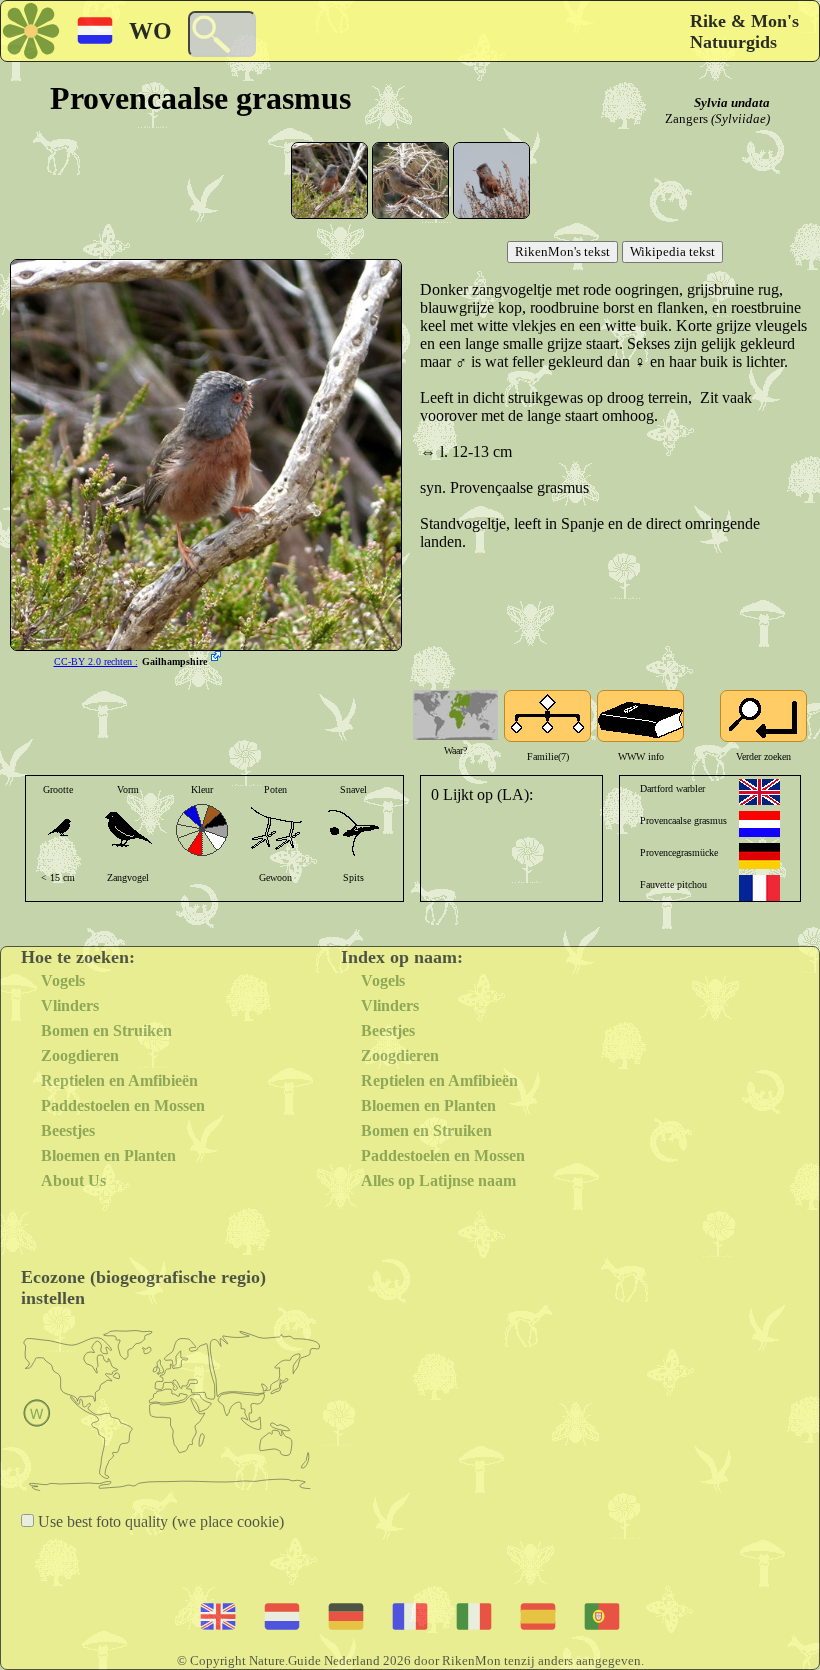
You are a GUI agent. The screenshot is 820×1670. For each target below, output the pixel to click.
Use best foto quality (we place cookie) (159, 1521)
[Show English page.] (759, 792)
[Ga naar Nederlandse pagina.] (759, 824)
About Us (73, 1180)
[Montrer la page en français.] (759, 888)
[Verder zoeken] (763, 716)
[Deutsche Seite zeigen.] (759, 856)
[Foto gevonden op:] (218, 658)
